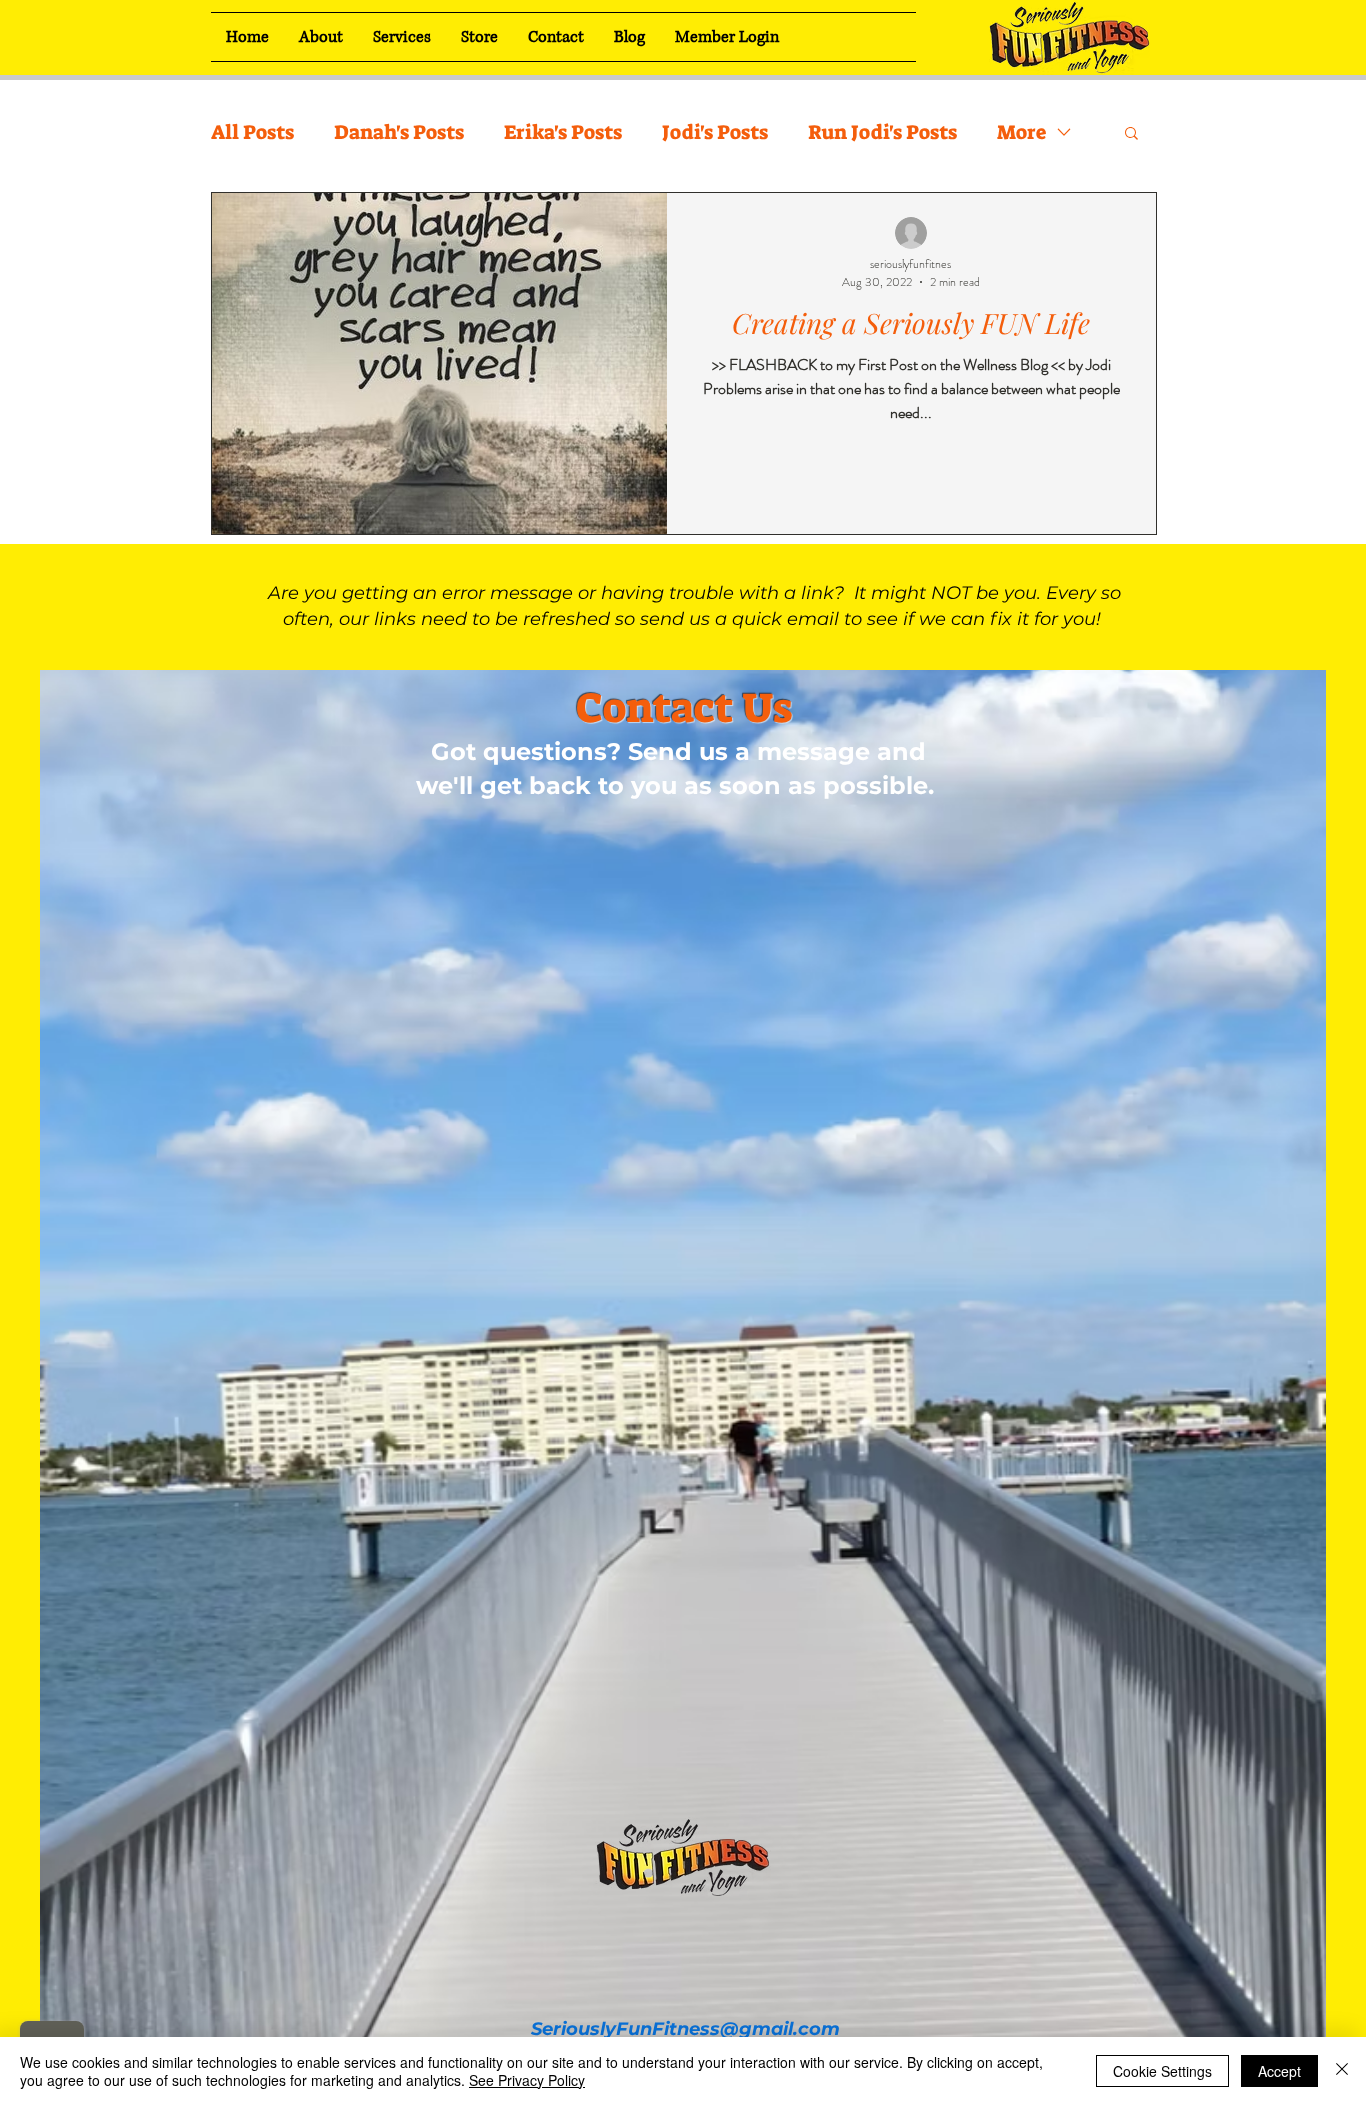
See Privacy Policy (527, 2080)
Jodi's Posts (715, 132)
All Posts (252, 132)
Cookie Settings (1162, 2071)
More (1021, 132)
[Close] (1342, 2071)
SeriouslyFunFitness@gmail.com (685, 2029)
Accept (1279, 2071)
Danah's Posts (399, 132)
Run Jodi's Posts (882, 132)
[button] (1131, 134)
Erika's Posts (563, 132)
